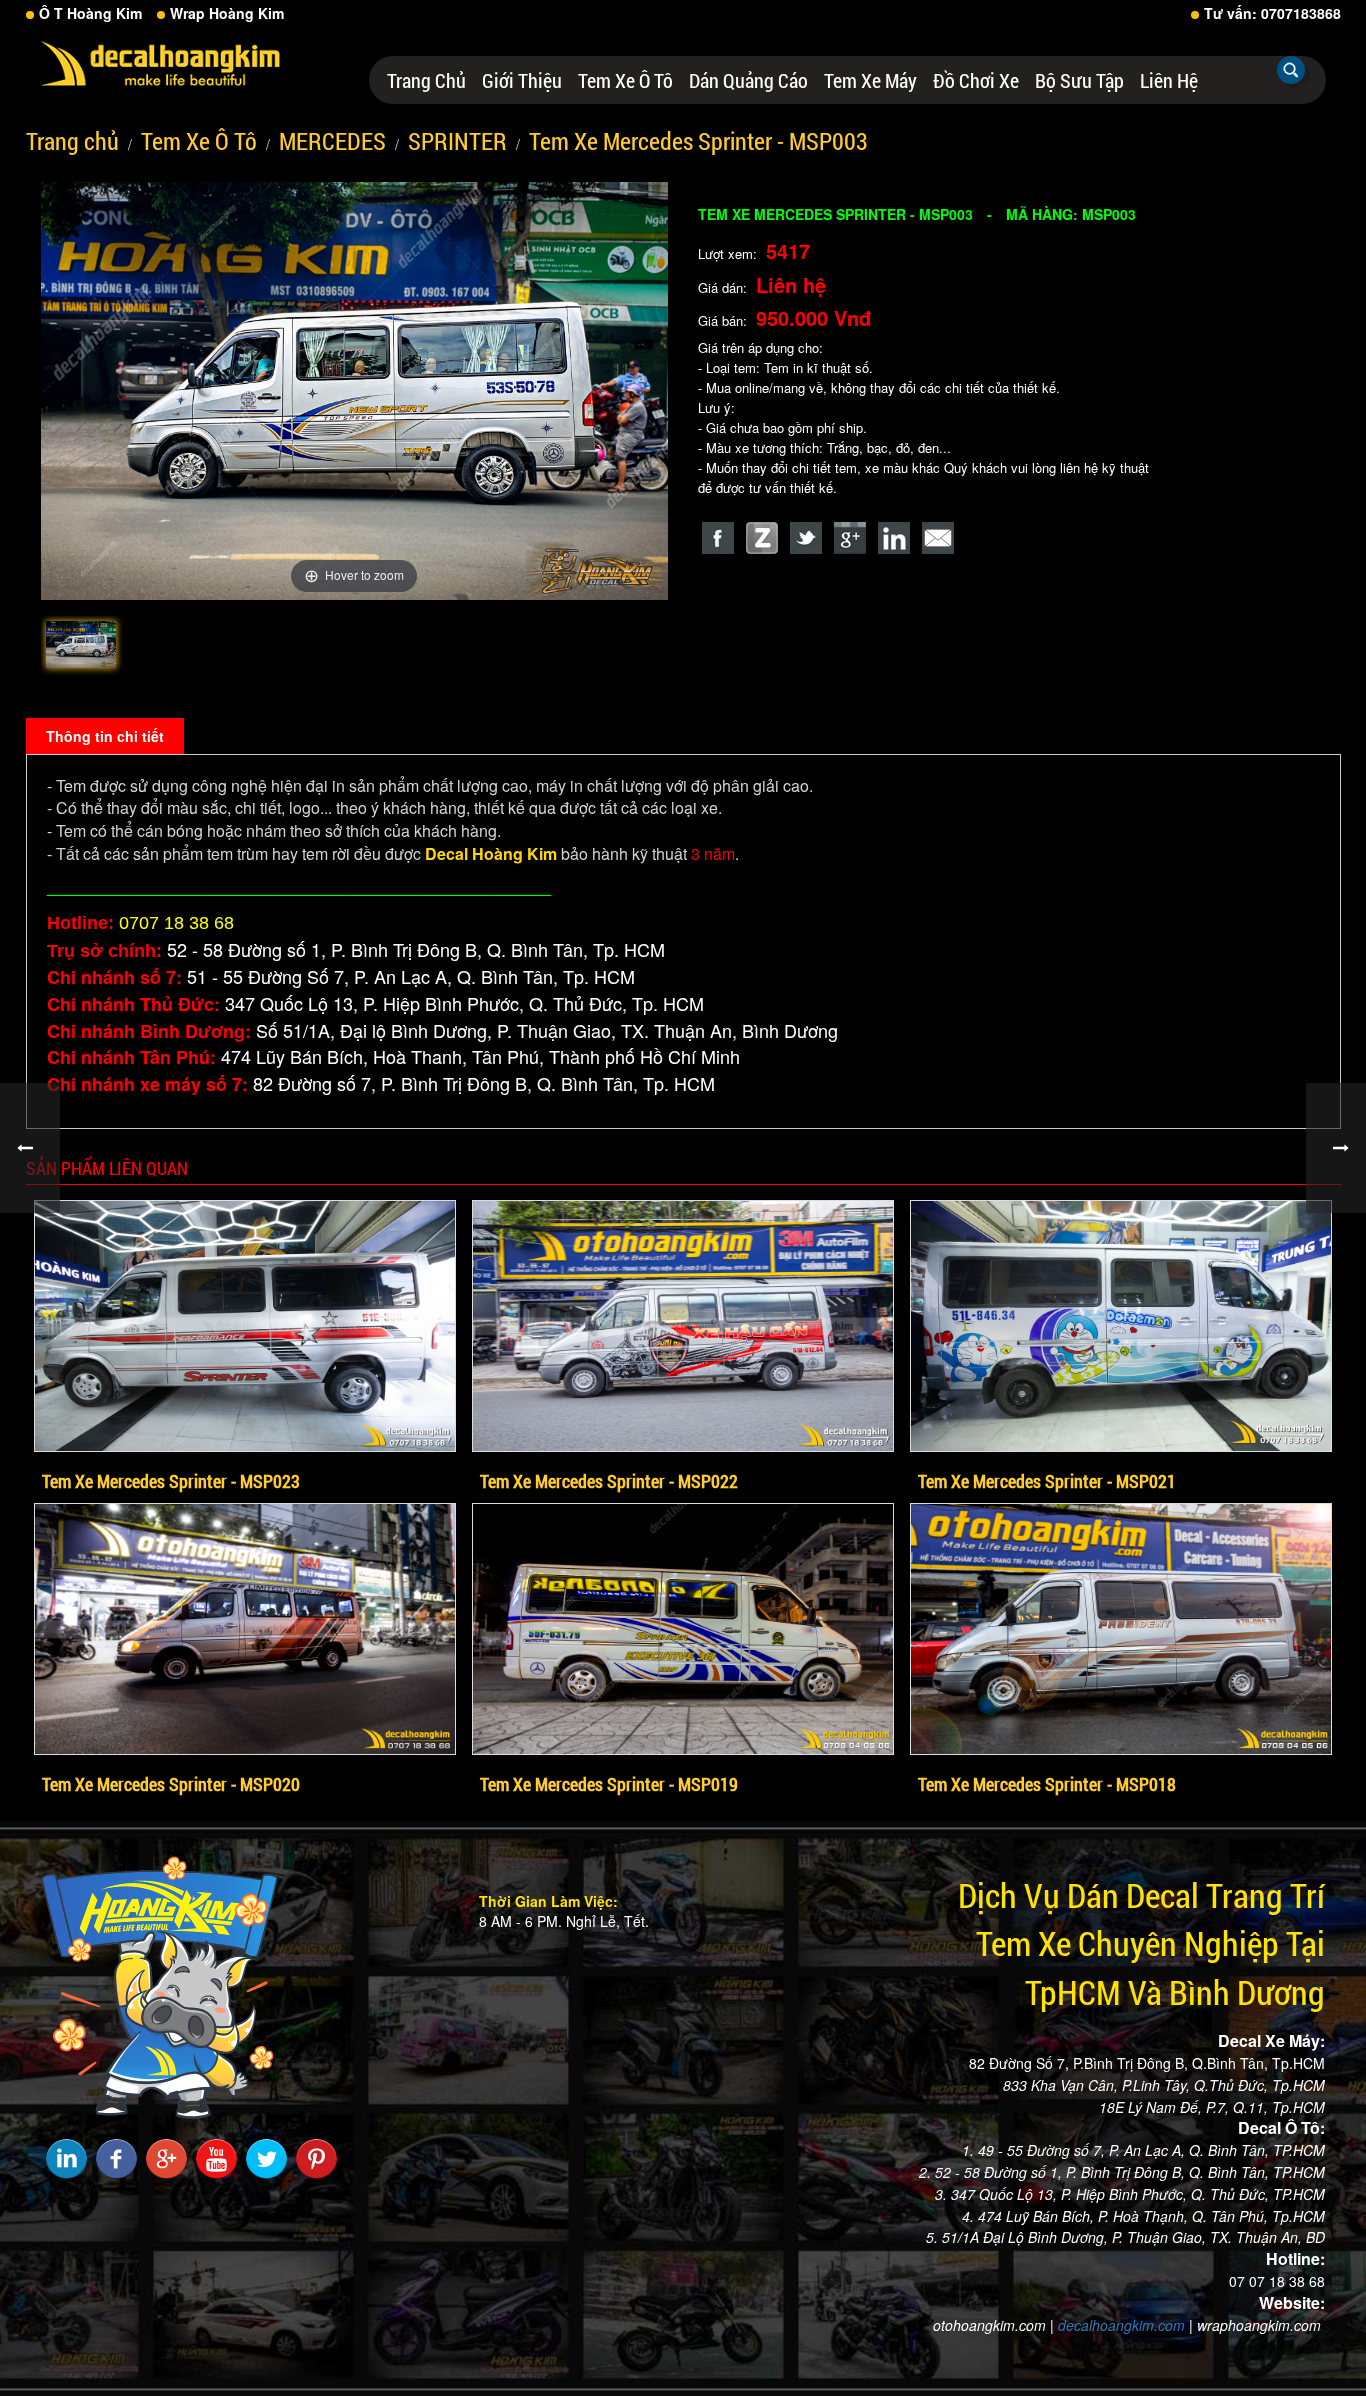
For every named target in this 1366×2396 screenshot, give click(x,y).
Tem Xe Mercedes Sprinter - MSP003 (698, 141)
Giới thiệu (522, 80)
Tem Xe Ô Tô (625, 80)
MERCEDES (332, 141)
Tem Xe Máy (870, 80)
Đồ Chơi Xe (976, 80)
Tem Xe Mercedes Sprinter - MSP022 (609, 1481)
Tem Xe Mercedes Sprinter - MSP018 (1047, 1784)
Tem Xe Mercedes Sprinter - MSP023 (171, 1481)
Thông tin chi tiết (105, 736)
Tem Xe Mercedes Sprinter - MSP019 (609, 1784)
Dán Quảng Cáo (748, 80)
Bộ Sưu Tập (1079, 80)
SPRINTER (457, 141)
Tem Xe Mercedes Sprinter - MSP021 (1047, 1481)
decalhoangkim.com (1121, 2325)
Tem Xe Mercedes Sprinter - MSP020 (171, 1784)
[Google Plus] (850, 538)
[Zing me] (762, 538)
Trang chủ (426, 80)
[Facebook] (718, 538)
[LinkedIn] (894, 538)
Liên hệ (1169, 80)
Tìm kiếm (1291, 70)
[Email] (938, 538)
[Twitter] (806, 538)
